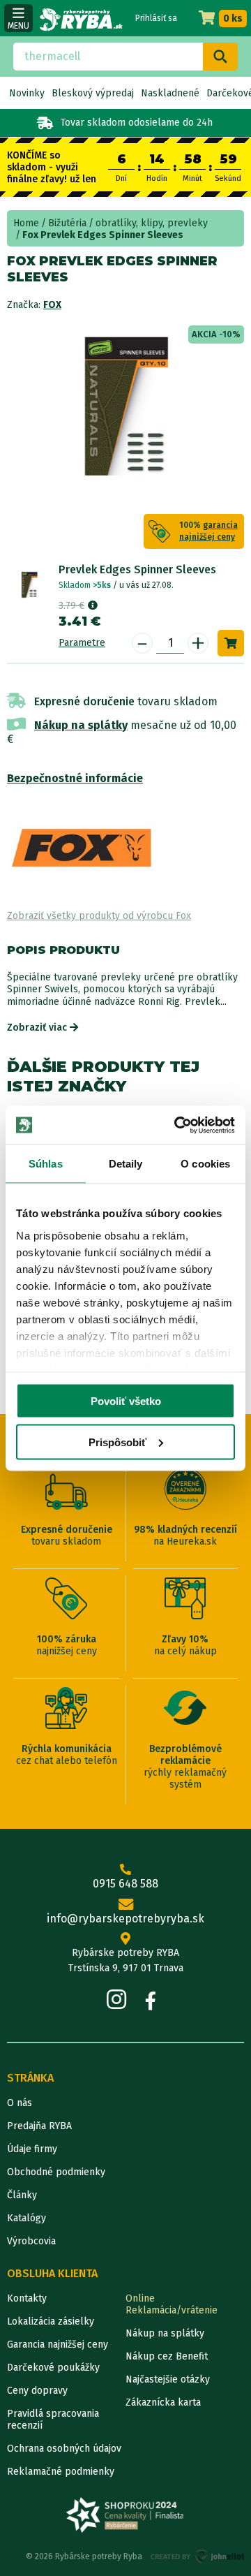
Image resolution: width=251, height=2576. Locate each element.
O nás (20, 2103)
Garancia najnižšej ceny (58, 2345)
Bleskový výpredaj (93, 93)
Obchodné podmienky (56, 2172)
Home (26, 223)
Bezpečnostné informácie (75, 778)
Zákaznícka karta (163, 2402)
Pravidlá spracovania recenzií (53, 2420)
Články (22, 2195)
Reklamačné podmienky (61, 2472)
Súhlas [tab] (46, 1164)
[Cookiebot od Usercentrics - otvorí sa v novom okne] (177, 1125)
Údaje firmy (32, 2149)
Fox (52, 305)
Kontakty (27, 2298)
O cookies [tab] (205, 1164)
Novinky (27, 93)
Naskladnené (170, 93)
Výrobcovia (31, 2241)
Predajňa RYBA (39, 2126)
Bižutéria (67, 223)
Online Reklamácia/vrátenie (172, 2304)
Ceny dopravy (37, 2391)
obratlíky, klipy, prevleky (152, 223)
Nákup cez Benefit (167, 2356)
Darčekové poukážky (53, 2368)
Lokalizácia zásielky (51, 2321)
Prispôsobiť (117, 1442)
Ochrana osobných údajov (64, 2449)
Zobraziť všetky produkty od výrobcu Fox (99, 916)
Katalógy (26, 2218)
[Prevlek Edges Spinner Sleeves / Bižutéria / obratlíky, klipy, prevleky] (29, 585)
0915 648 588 (125, 1884)
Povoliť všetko (126, 1401)
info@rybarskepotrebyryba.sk (125, 1919)
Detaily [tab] (126, 1164)
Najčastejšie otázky (168, 2379)
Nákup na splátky (81, 725)
